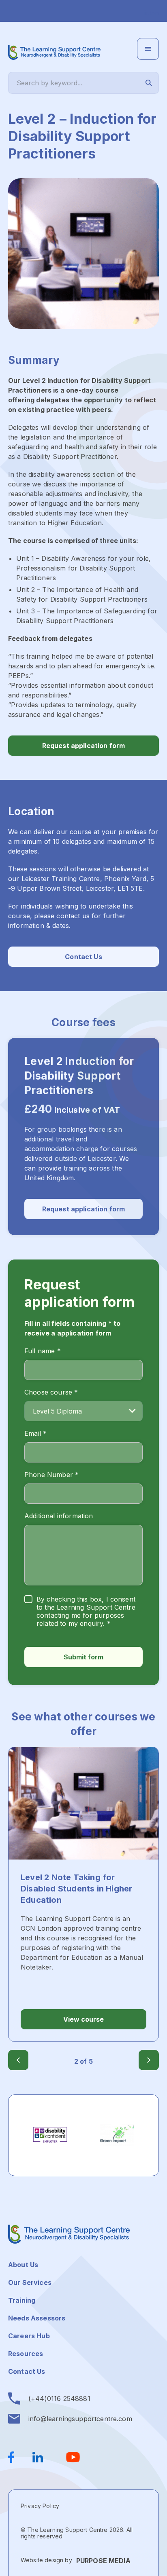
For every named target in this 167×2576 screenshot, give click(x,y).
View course (83, 2019)
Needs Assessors (37, 2318)
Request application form (84, 746)
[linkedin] (41, 2457)
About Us (23, 2265)
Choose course (51, 1392)
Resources (26, 2354)
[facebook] (16, 2457)
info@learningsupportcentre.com (80, 2419)
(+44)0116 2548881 (59, 2398)
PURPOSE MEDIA (103, 2561)
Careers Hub (29, 2336)
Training (22, 2300)
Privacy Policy (40, 2506)
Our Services (30, 2282)
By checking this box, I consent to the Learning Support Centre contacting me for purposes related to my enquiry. (86, 1611)
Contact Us (83, 957)
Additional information (59, 1516)
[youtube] (73, 2457)
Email (35, 1433)
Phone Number (51, 1475)
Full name (43, 1351)
